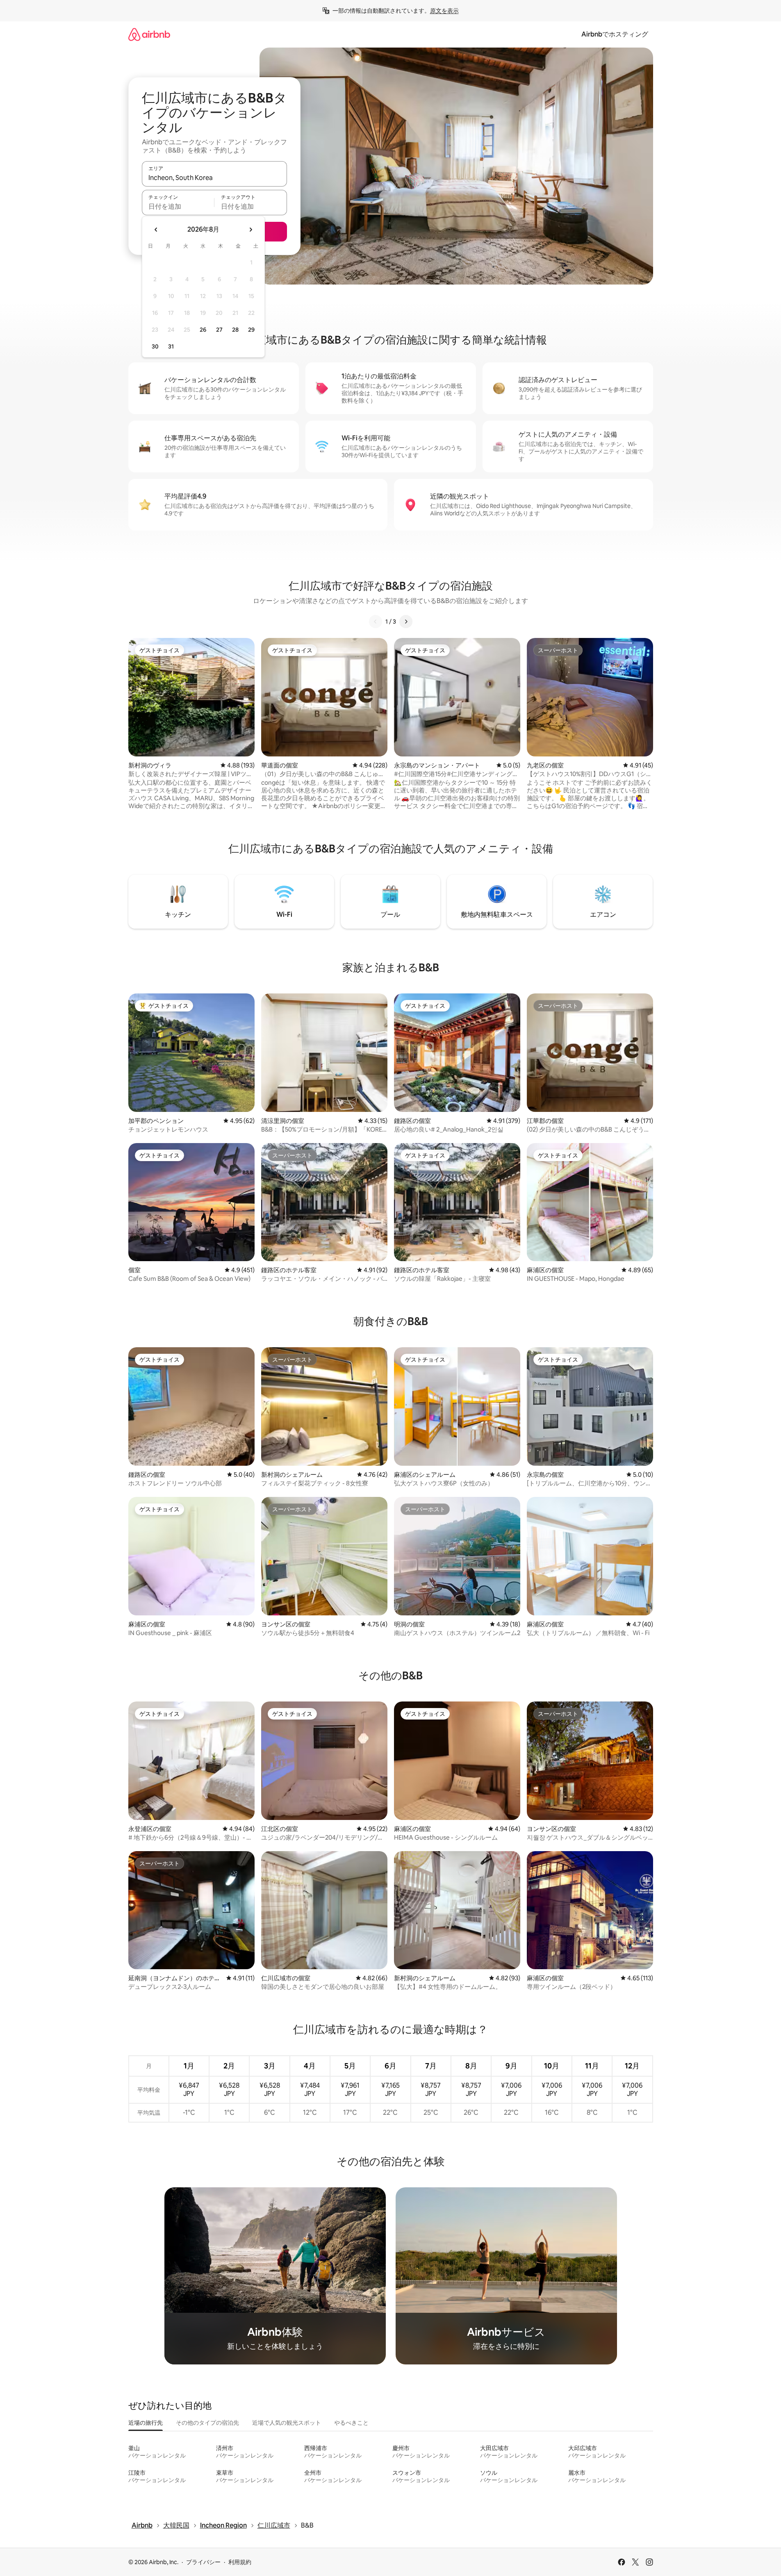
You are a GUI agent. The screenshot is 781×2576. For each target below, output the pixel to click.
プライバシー (203, 2562)
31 (171, 346)
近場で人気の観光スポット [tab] (287, 2423)
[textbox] (178, 206)
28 (235, 330)
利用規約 (240, 2562)
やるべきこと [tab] (351, 2423)
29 (251, 330)
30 (155, 346)
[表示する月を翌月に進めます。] (250, 230)
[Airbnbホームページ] (149, 34)
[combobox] (214, 178)
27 (219, 330)
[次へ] (406, 622)
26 (203, 330)
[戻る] (376, 622)
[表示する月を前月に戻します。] (156, 230)
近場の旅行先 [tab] (146, 2423)
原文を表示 (444, 11)
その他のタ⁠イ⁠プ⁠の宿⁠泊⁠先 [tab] (207, 2423)
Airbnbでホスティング (615, 34)
